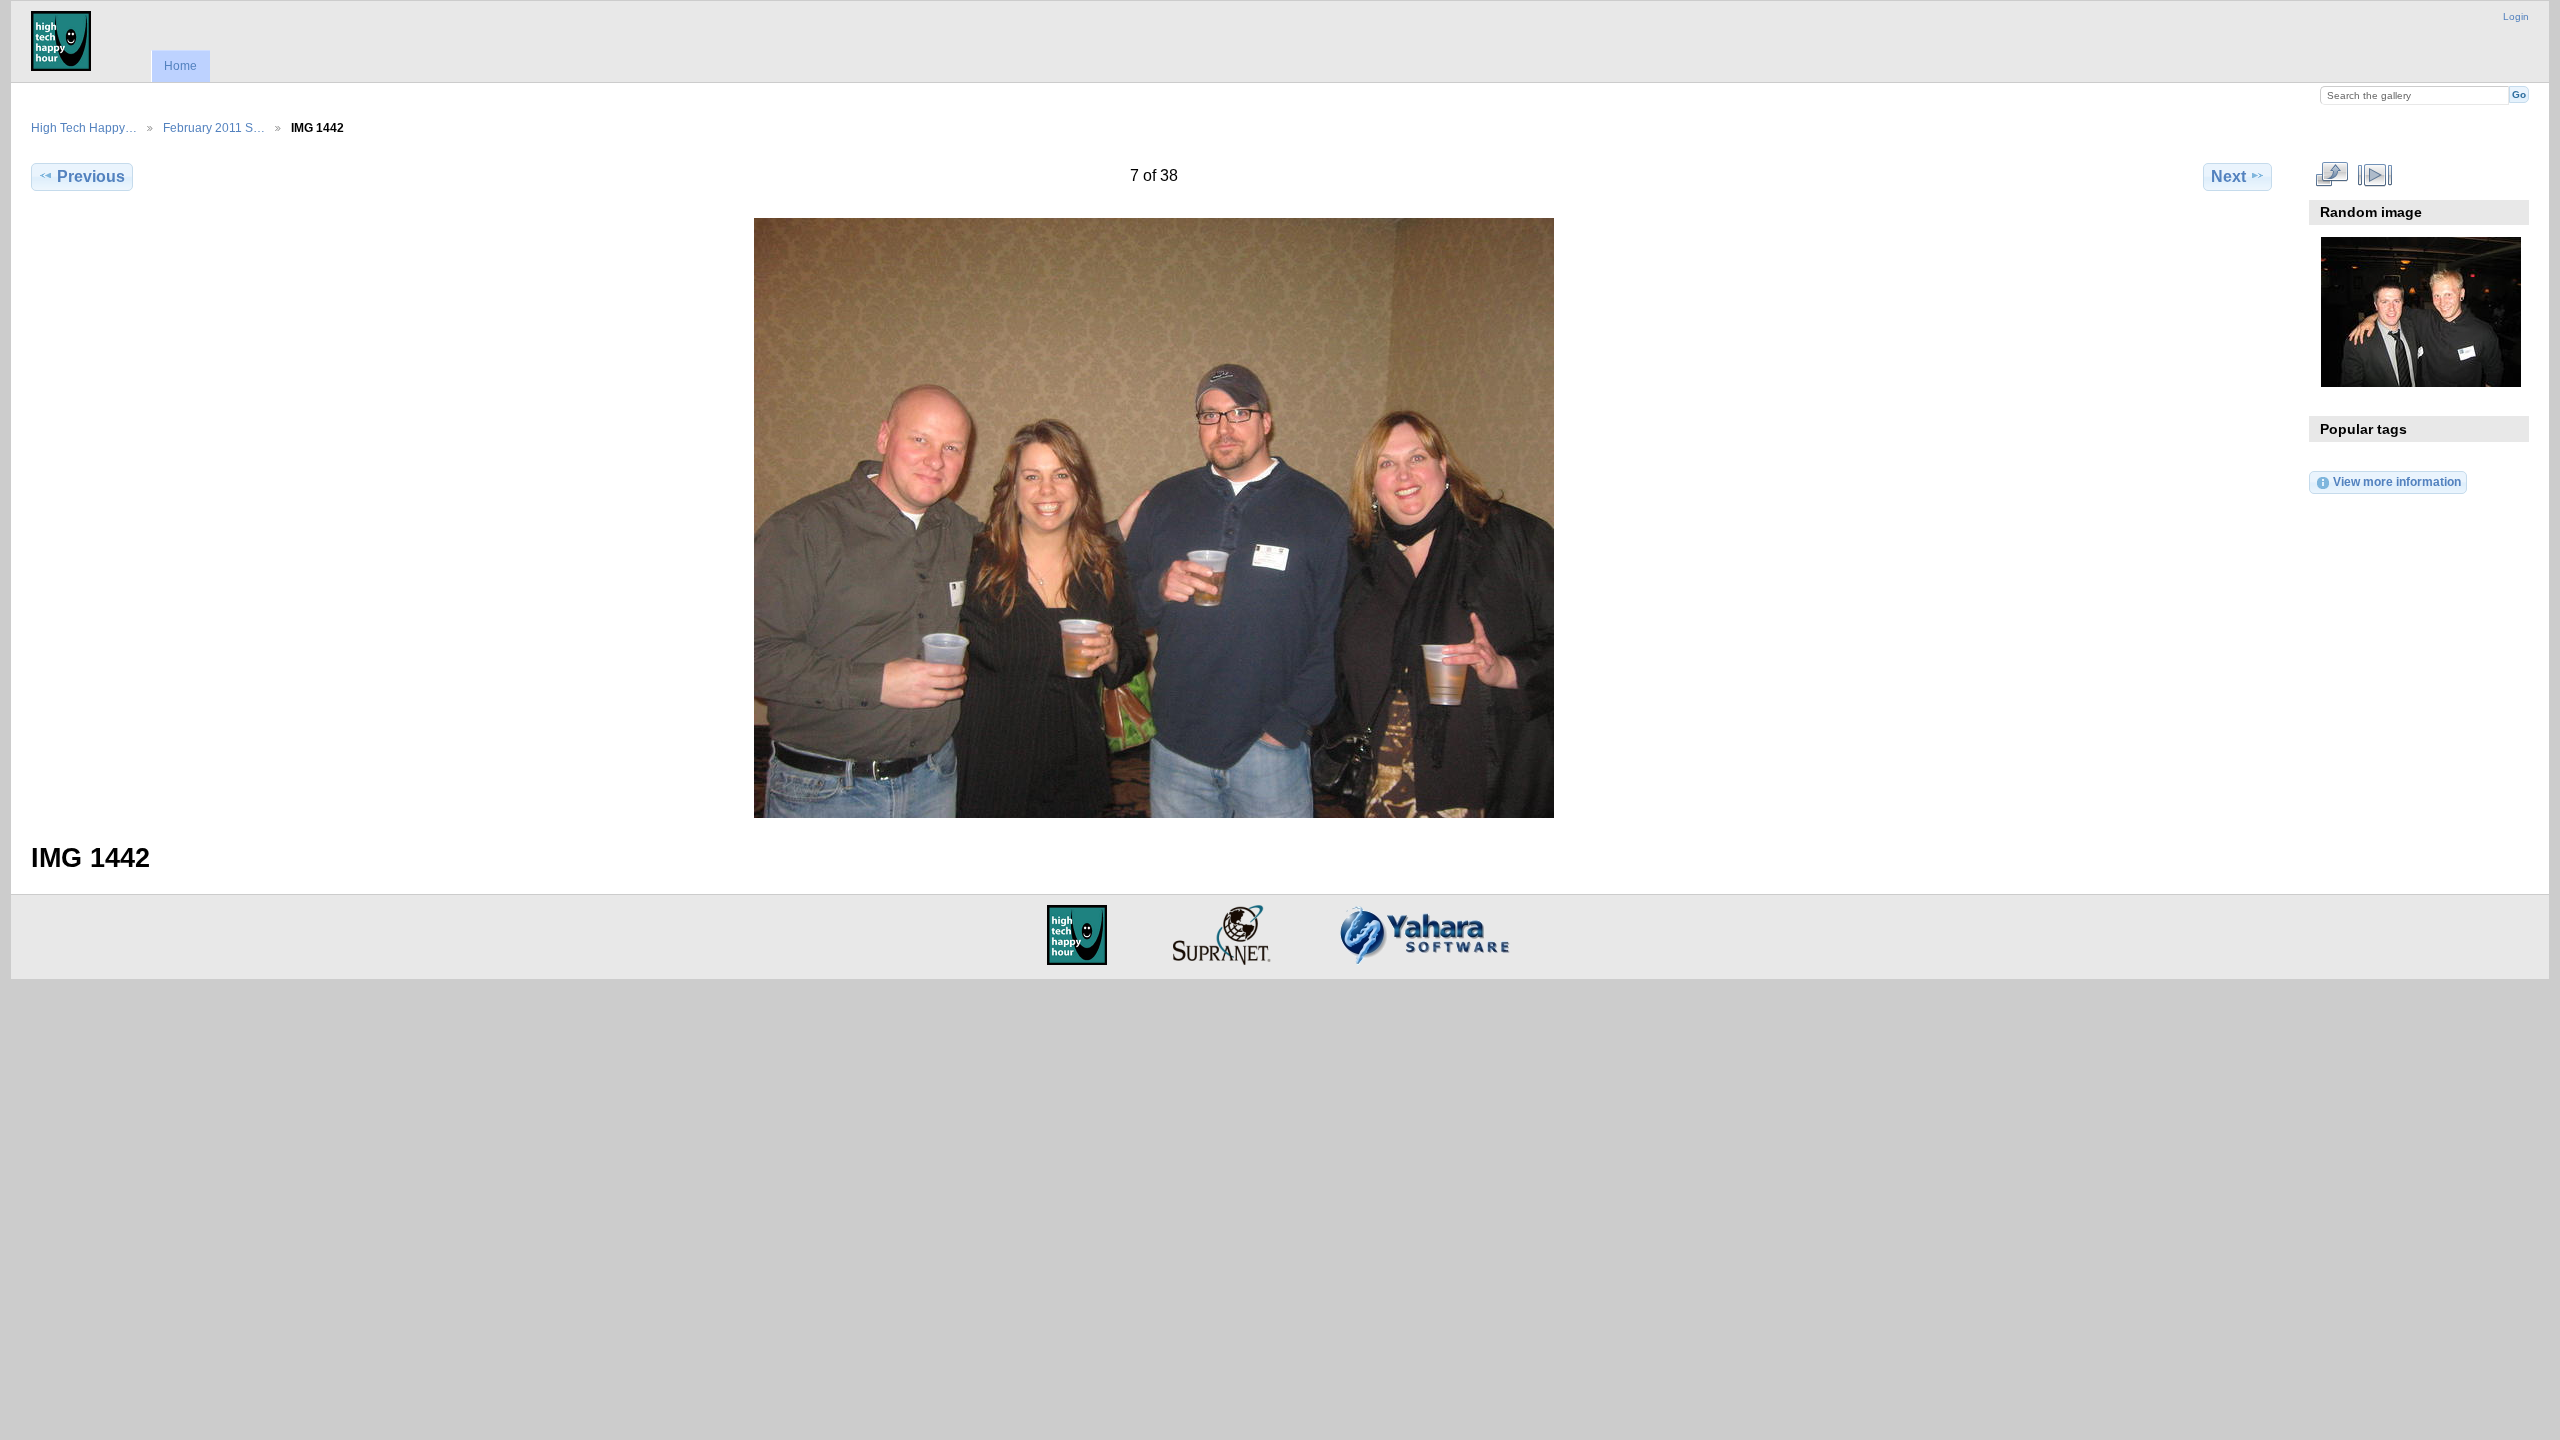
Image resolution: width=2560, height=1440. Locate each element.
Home (180, 66)
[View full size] (1153, 518)
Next (2228, 176)
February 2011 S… (214, 127)
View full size (2331, 174)
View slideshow (2374, 174)
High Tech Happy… (84, 127)
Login (2516, 16)
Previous (91, 176)
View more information (2397, 481)
